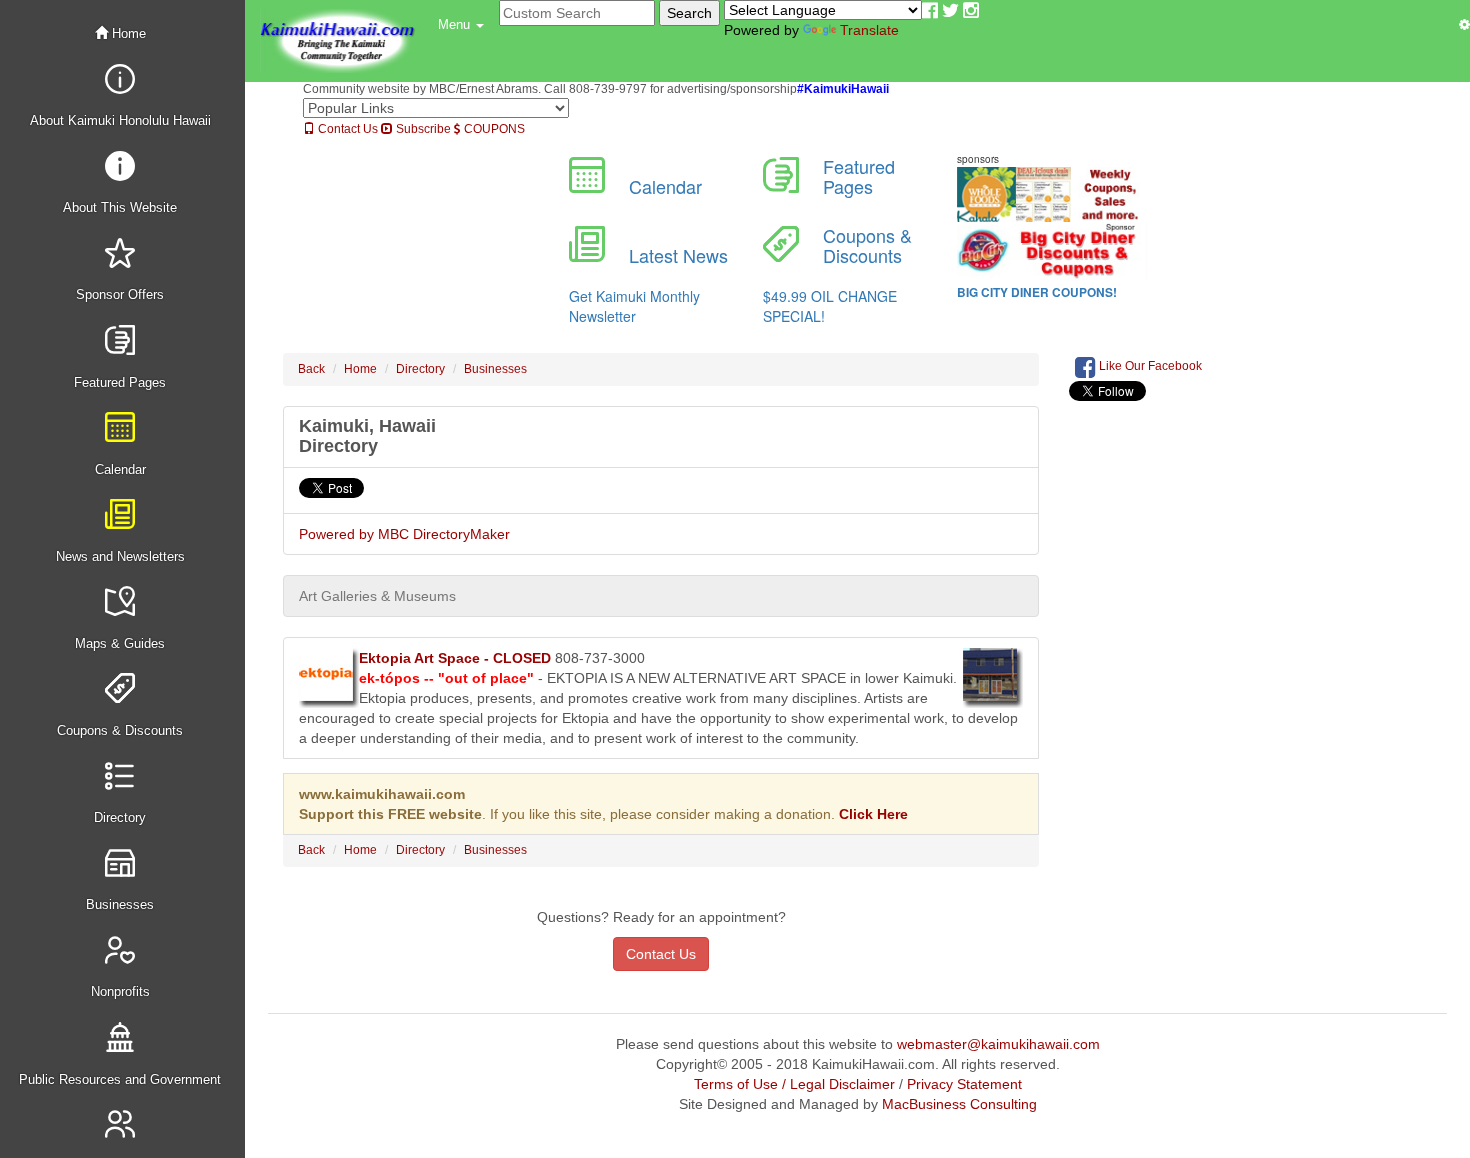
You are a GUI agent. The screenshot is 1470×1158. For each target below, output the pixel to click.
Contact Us (346, 129)
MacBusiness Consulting (959, 1104)
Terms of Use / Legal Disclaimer (794, 1084)
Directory (420, 369)
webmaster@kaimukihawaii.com (998, 1044)
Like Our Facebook (1149, 366)
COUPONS (493, 129)
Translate (869, 30)
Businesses (495, 369)
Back (311, 369)
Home (127, 33)
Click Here (873, 814)
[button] (461, 25)
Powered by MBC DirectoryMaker (404, 534)
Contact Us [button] (661, 954)
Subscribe (422, 129)
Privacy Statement (964, 1084)
